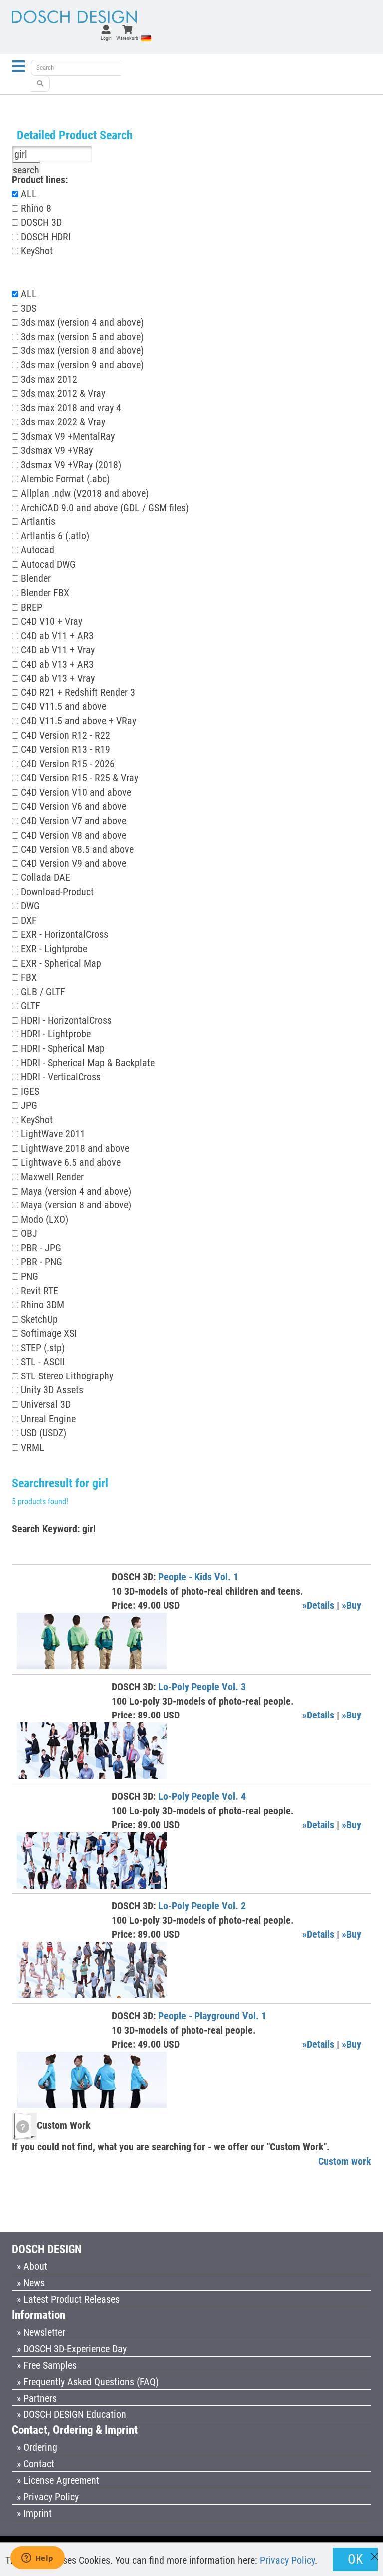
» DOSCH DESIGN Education (72, 2414)
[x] (374, 2552)
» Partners (37, 2398)
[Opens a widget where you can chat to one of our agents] (37, 2559)
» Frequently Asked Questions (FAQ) (88, 2382)
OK (355, 2559)
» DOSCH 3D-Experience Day (72, 2349)
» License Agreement (58, 2480)
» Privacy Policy (48, 2497)
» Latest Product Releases (68, 2299)
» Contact (36, 2464)
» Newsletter (41, 2332)
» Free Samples (47, 2365)
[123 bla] (40, 84)
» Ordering (37, 2447)
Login (106, 38)
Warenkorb (127, 38)
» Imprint (34, 2513)
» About (32, 2266)
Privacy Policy (287, 2560)
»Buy (351, 1605)
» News (31, 2283)
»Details (318, 1605)
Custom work (345, 2161)
